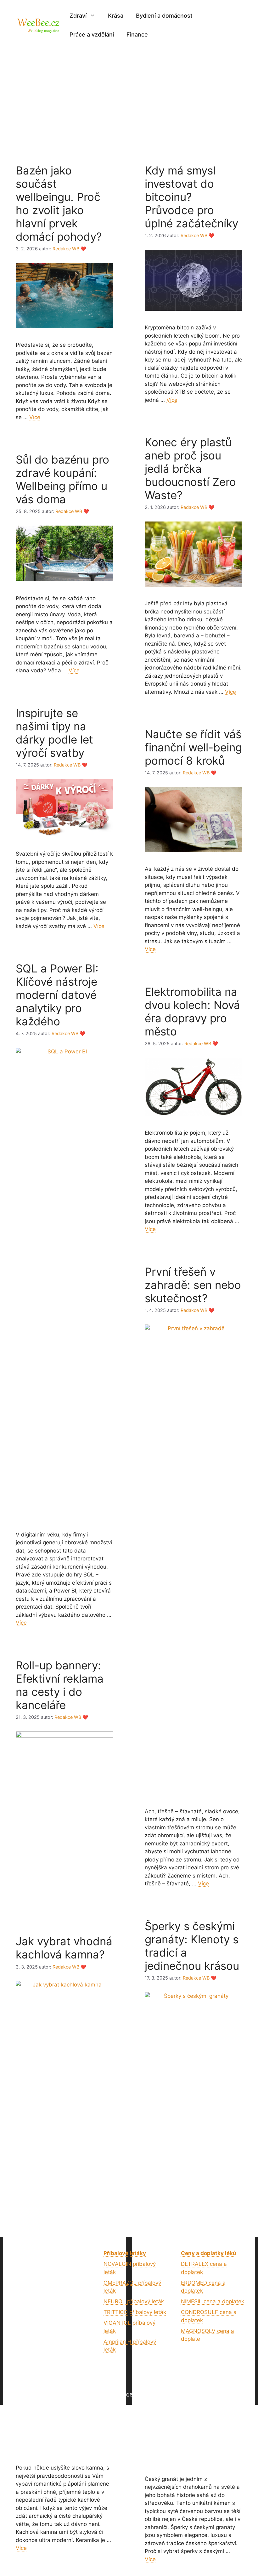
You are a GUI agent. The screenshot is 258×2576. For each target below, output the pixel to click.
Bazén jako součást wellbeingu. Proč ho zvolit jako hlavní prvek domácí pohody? (59, 203)
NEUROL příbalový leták (134, 2301)
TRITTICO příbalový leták (135, 2312)
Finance (137, 34)
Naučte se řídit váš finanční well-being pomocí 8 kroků (193, 747)
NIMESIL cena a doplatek (213, 2301)
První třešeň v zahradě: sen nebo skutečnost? (193, 1285)
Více (35, 417)
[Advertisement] (129, 98)
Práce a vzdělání (92, 34)
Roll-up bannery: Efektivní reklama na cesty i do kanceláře (60, 1685)
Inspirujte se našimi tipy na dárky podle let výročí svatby (54, 733)
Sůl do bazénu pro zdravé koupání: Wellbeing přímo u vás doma (62, 479)
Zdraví (78, 16)
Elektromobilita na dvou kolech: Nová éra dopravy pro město (192, 1012)
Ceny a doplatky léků (209, 2253)
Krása (116, 16)
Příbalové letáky (125, 2253)
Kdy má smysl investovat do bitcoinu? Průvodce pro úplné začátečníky (191, 197)
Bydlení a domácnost (164, 16)
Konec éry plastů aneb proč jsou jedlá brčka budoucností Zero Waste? (190, 469)
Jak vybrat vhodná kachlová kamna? (64, 1948)
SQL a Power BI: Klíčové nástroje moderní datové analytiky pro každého (57, 995)
